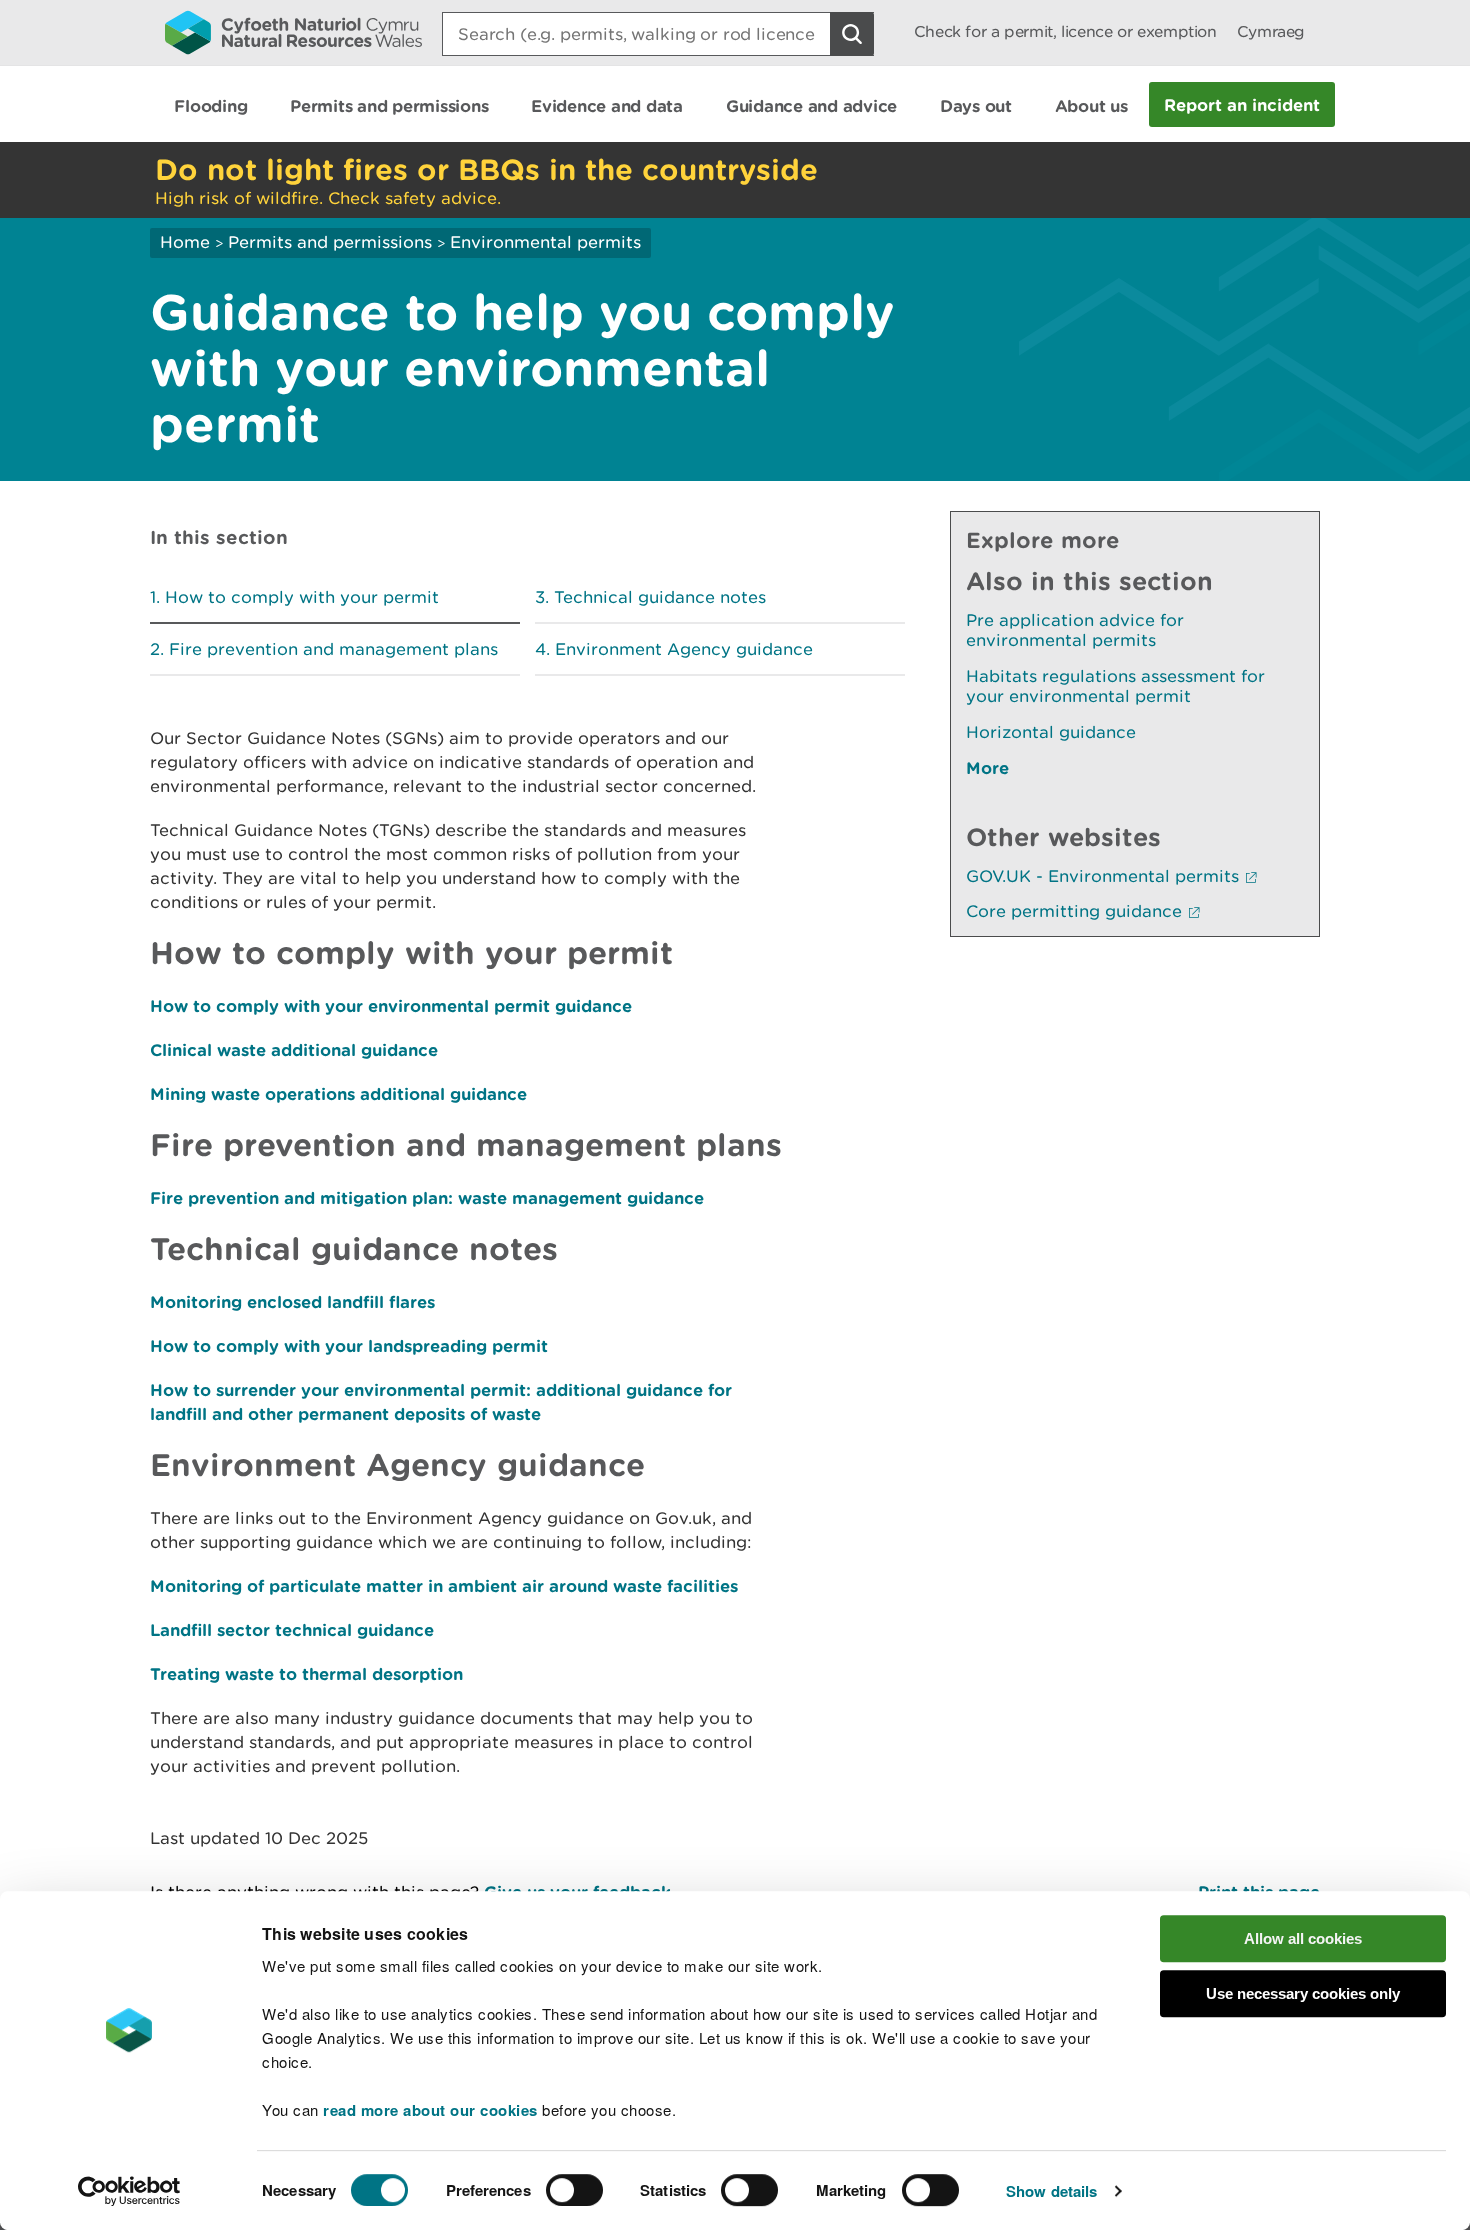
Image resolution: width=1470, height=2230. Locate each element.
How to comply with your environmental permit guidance (391, 1005)
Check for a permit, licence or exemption (1065, 31)
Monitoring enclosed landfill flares (292, 1301)
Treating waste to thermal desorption (306, 1673)
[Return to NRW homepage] (293, 32)
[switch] (574, 2190)
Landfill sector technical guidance (292, 1629)
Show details (1051, 2191)
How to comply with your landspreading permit (349, 1345)
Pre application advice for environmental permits (1075, 630)
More (987, 767)
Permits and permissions (330, 242)
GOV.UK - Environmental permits (1102, 876)
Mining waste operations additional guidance (338, 1093)
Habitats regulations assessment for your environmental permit (1115, 686)
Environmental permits (545, 242)
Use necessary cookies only (1303, 1993)
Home (185, 242)
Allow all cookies (1303, 1938)
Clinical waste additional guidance (294, 1049)
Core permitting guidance (1074, 911)
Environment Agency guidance (684, 649)
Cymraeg (1271, 31)
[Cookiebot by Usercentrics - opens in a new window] (129, 2191)
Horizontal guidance (1051, 732)
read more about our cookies (430, 2110)
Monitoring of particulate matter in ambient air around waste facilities (444, 1585)
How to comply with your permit (302, 597)
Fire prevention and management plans (333, 649)
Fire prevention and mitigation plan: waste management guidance (427, 1197)
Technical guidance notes (660, 597)
